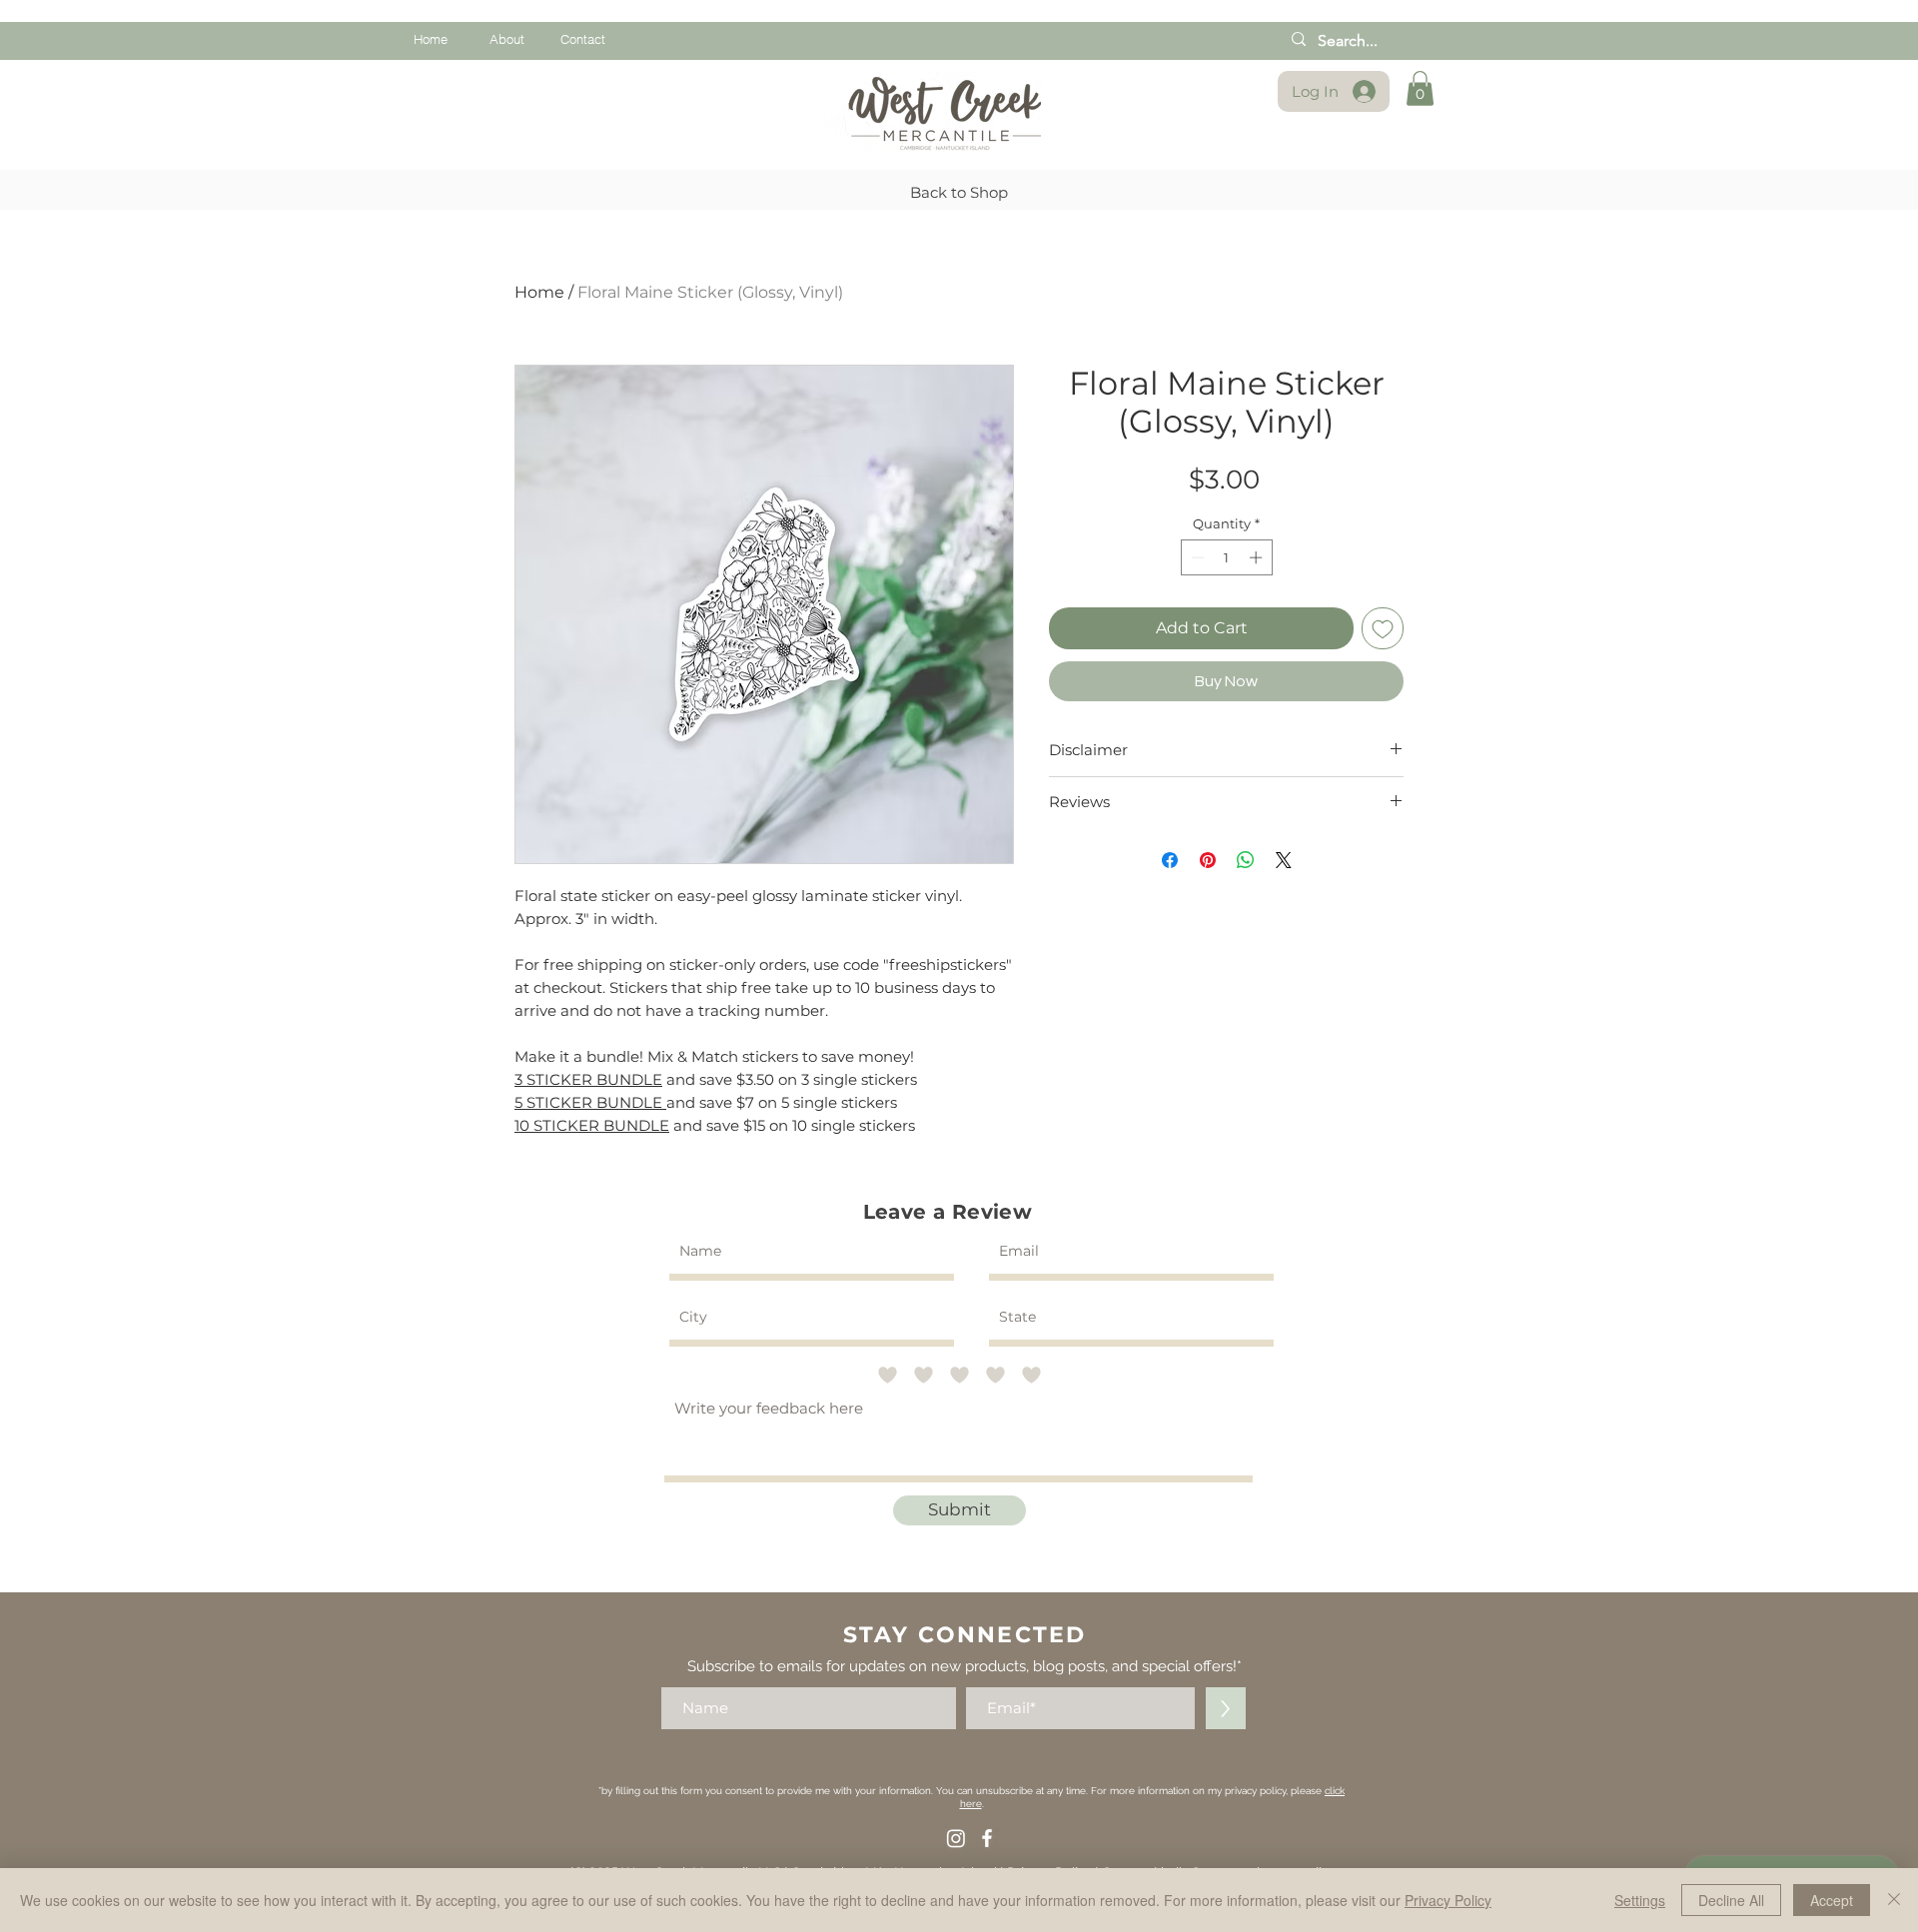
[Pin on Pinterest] (1208, 860)
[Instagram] (956, 1838)
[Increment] (1258, 557)
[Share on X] (1284, 860)
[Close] (1894, 1900)
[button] (1420, 88)
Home (539, 292)
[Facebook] (987, 1838)
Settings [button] (1640, 1900)
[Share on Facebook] (1170, 860)
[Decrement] (1196, 557)
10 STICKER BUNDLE (592, 1125)
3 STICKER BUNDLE (588, 1079)
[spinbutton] (1226, 557)
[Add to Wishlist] (1383, 628)
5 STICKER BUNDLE (590, 1102)
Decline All (1731, 1900)
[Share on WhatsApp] (1246, 860)
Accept (1832, 1900)
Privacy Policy (1448, 1900)
